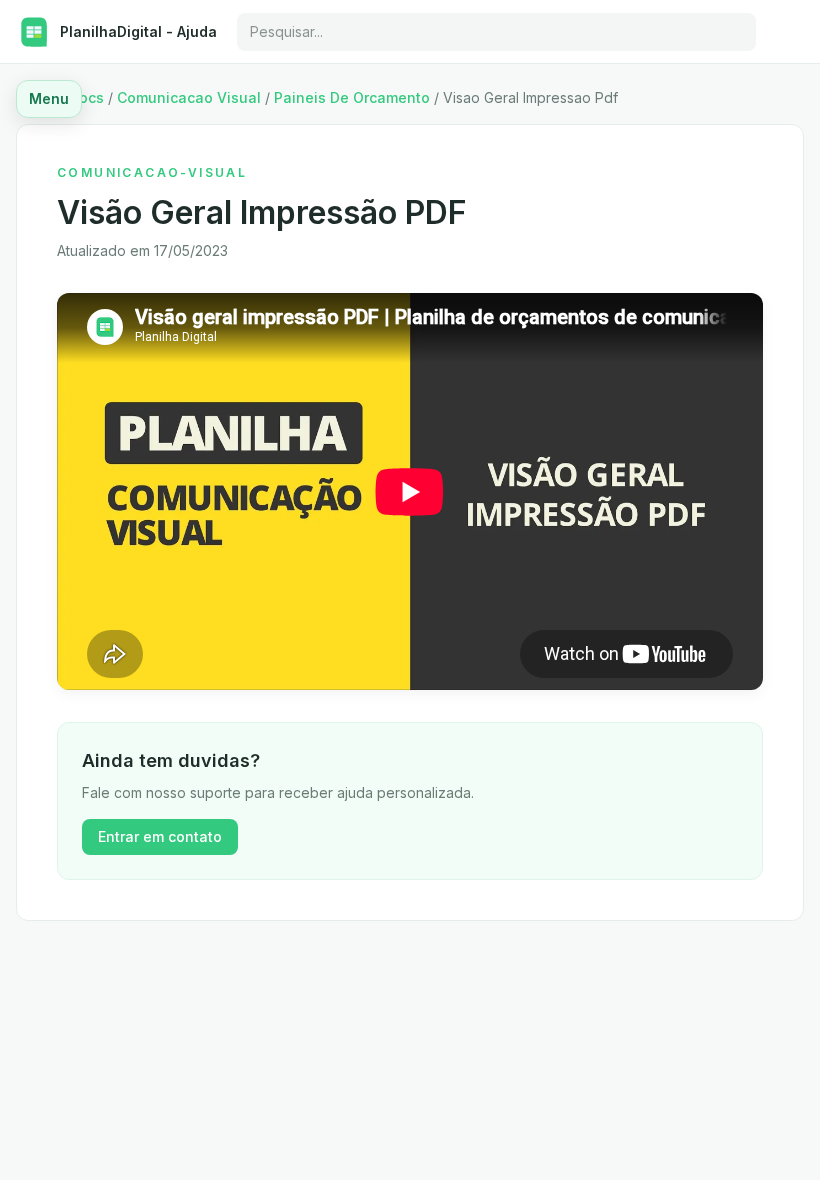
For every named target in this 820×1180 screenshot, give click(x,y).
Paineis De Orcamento (352, 97)
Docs (86, 97)
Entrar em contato (160, 836)
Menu (49, 98)
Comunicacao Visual (189, 97)
